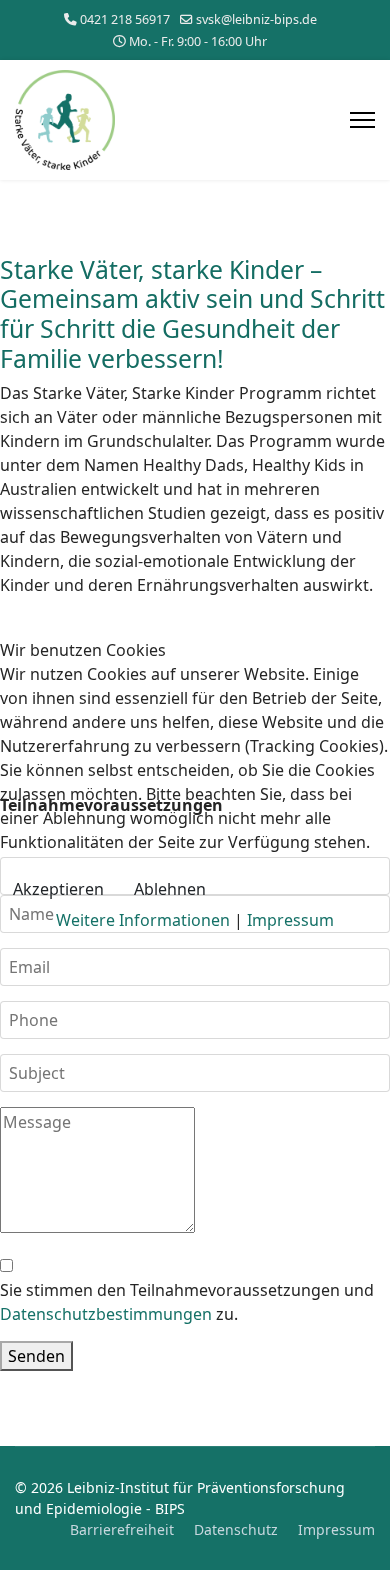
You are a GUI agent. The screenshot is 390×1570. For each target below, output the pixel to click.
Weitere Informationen (143, 920)
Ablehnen (170, 889)
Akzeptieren (58, 889)
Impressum (290, 920)
